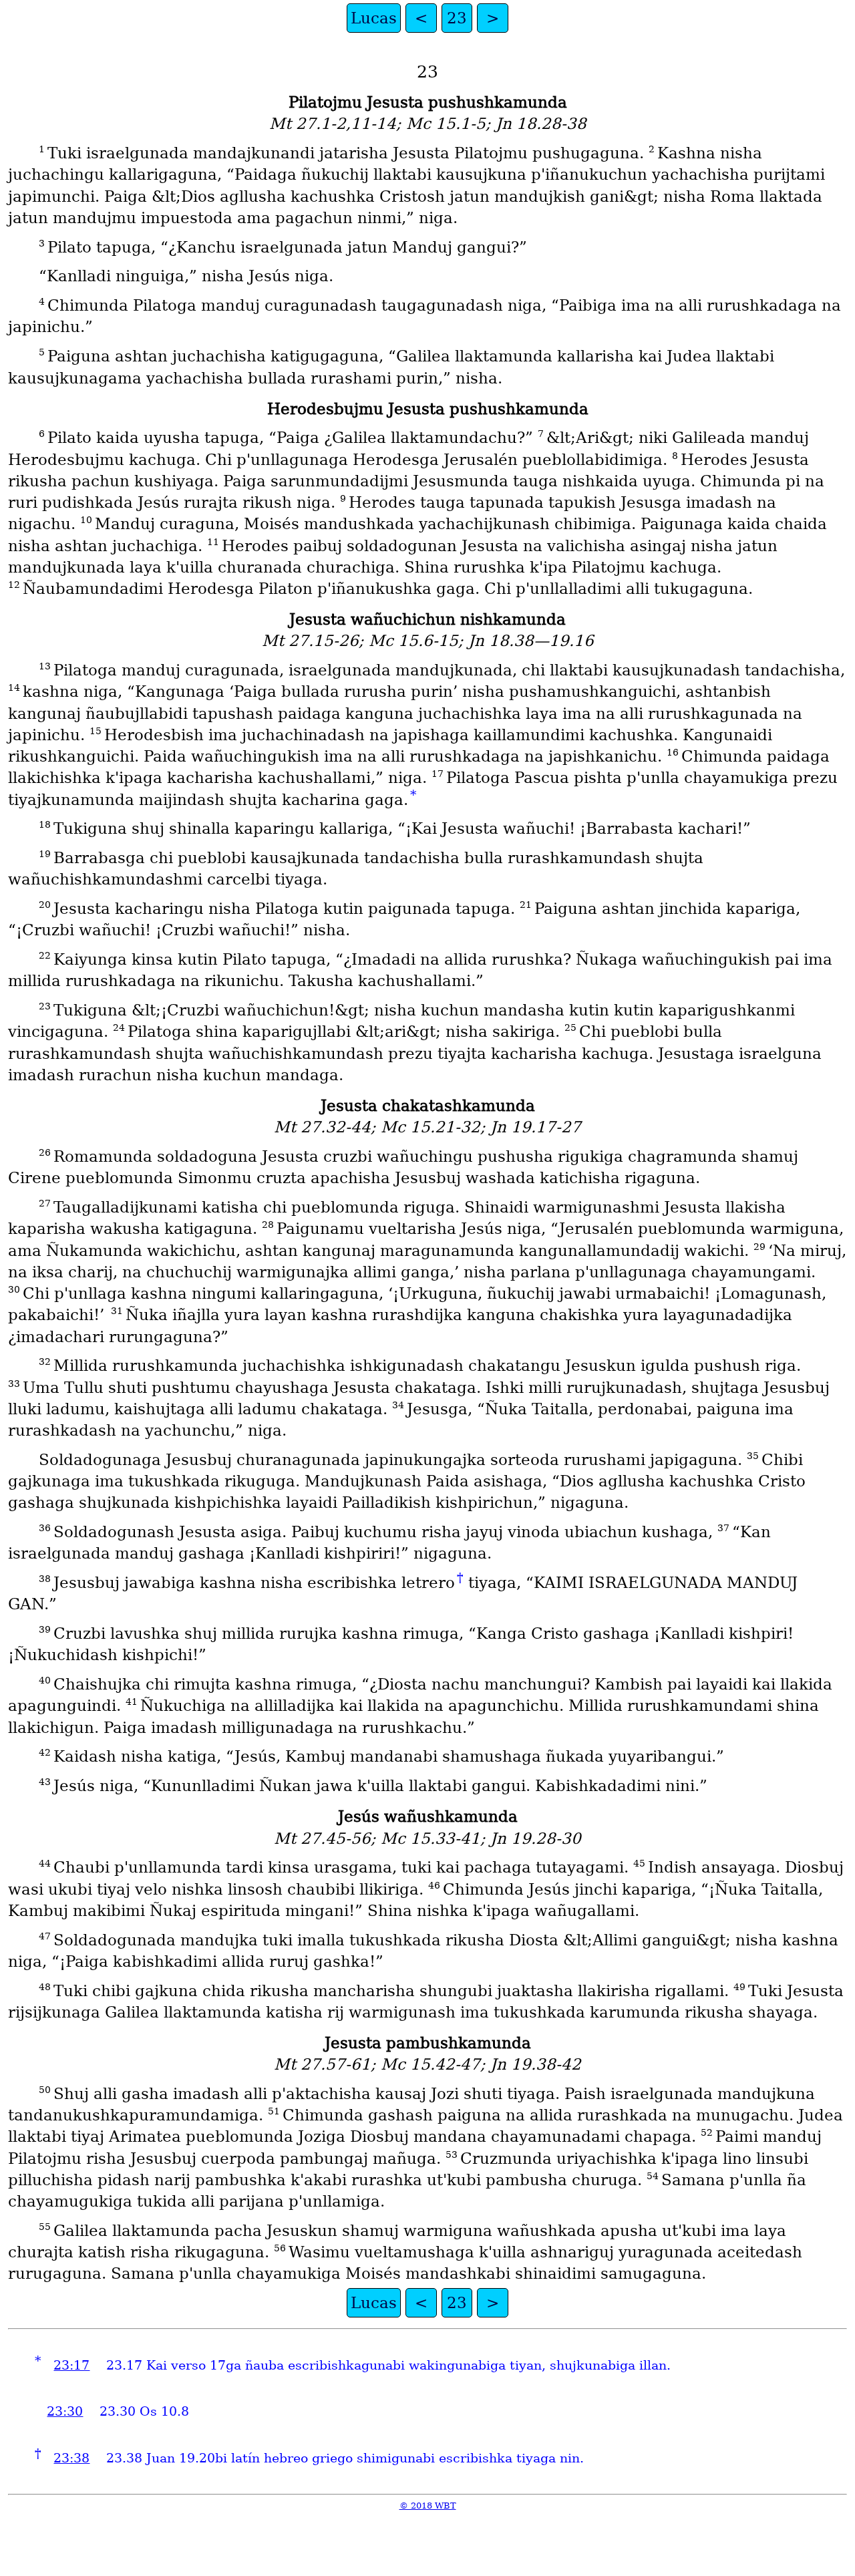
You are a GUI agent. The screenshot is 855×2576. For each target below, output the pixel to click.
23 (457, 18)
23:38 (71, 2458)
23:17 (71, 2365)
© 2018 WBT (428, 2506)
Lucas (374, 18)
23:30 (65, 2411)
